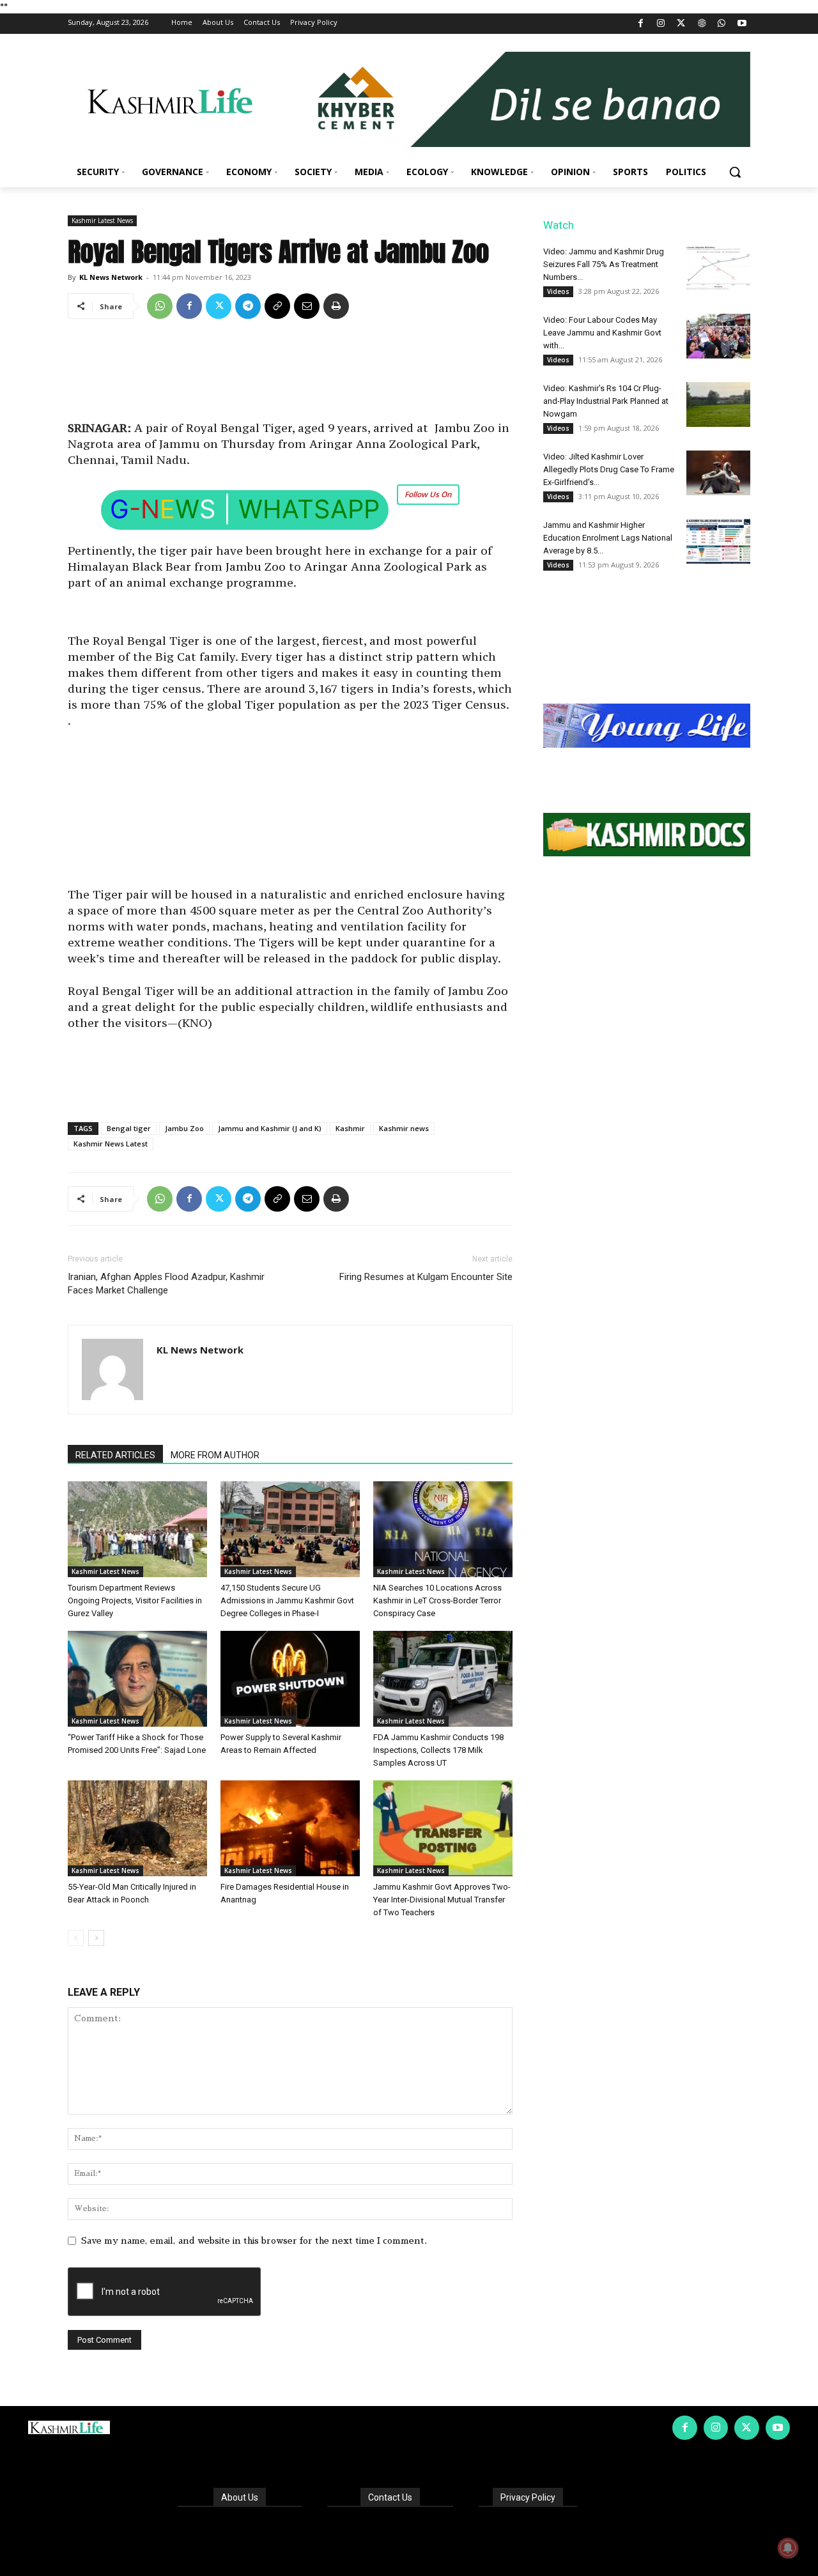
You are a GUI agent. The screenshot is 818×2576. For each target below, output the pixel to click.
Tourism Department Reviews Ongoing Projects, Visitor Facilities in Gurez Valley (135, 1600)
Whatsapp (309, 509)
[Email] (307, 306)
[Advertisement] (290, 374)
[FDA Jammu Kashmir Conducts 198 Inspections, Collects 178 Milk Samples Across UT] (443, 1679)
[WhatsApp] (722, 24)
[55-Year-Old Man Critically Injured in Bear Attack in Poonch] (137, 1828)
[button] (735, 172)
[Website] (701, 24)
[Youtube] (742, 24)
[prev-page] (76, 1938)
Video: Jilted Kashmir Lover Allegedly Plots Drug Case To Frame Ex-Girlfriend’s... (609, 469)
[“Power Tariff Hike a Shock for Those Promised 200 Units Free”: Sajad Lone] (137, 1679)
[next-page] (96, 1938)
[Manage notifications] (788, 2548)
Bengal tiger (129, 1128)
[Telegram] (248, 306)
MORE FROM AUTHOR (215, 1455)
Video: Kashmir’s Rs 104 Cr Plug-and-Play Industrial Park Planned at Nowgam (606, 401)
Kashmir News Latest (111, 1144)
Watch (559, 225)
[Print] (336, 306)
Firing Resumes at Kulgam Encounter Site (426, 1277)
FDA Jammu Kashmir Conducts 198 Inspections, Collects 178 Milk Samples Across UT (438, 1750)
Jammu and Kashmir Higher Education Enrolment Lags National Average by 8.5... (608, 538)
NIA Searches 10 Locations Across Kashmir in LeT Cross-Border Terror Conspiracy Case (437, 1600)
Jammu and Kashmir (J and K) (270, 1128)
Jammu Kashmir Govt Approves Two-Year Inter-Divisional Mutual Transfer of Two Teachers (442, 1900)
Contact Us (390, 2497)
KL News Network (111, 277)
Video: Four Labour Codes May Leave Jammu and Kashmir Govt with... (602, 333)
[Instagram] (661, 24)
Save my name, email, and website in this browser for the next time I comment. (254, 2241)
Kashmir (350, 1128)
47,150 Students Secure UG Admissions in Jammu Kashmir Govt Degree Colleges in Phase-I (287, 1600)
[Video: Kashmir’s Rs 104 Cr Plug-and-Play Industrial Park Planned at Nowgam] (718, 405)
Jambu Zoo (184, 1128)
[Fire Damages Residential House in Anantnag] (290, 1828)
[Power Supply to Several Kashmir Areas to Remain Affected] (290, 1679)
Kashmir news (404, 1128)
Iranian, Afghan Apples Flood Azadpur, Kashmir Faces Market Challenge (166, 1284)
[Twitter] (682, 24)
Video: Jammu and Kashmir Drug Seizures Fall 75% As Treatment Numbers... (604, 264)
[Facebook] (641, 24)
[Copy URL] (277, 306)
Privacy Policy (528, 2497)
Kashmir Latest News (102, 220)
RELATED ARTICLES (115, 1455)
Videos (558, 291)
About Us (240, 2497)
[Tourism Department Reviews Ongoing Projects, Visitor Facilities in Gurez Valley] (137, 1529)
